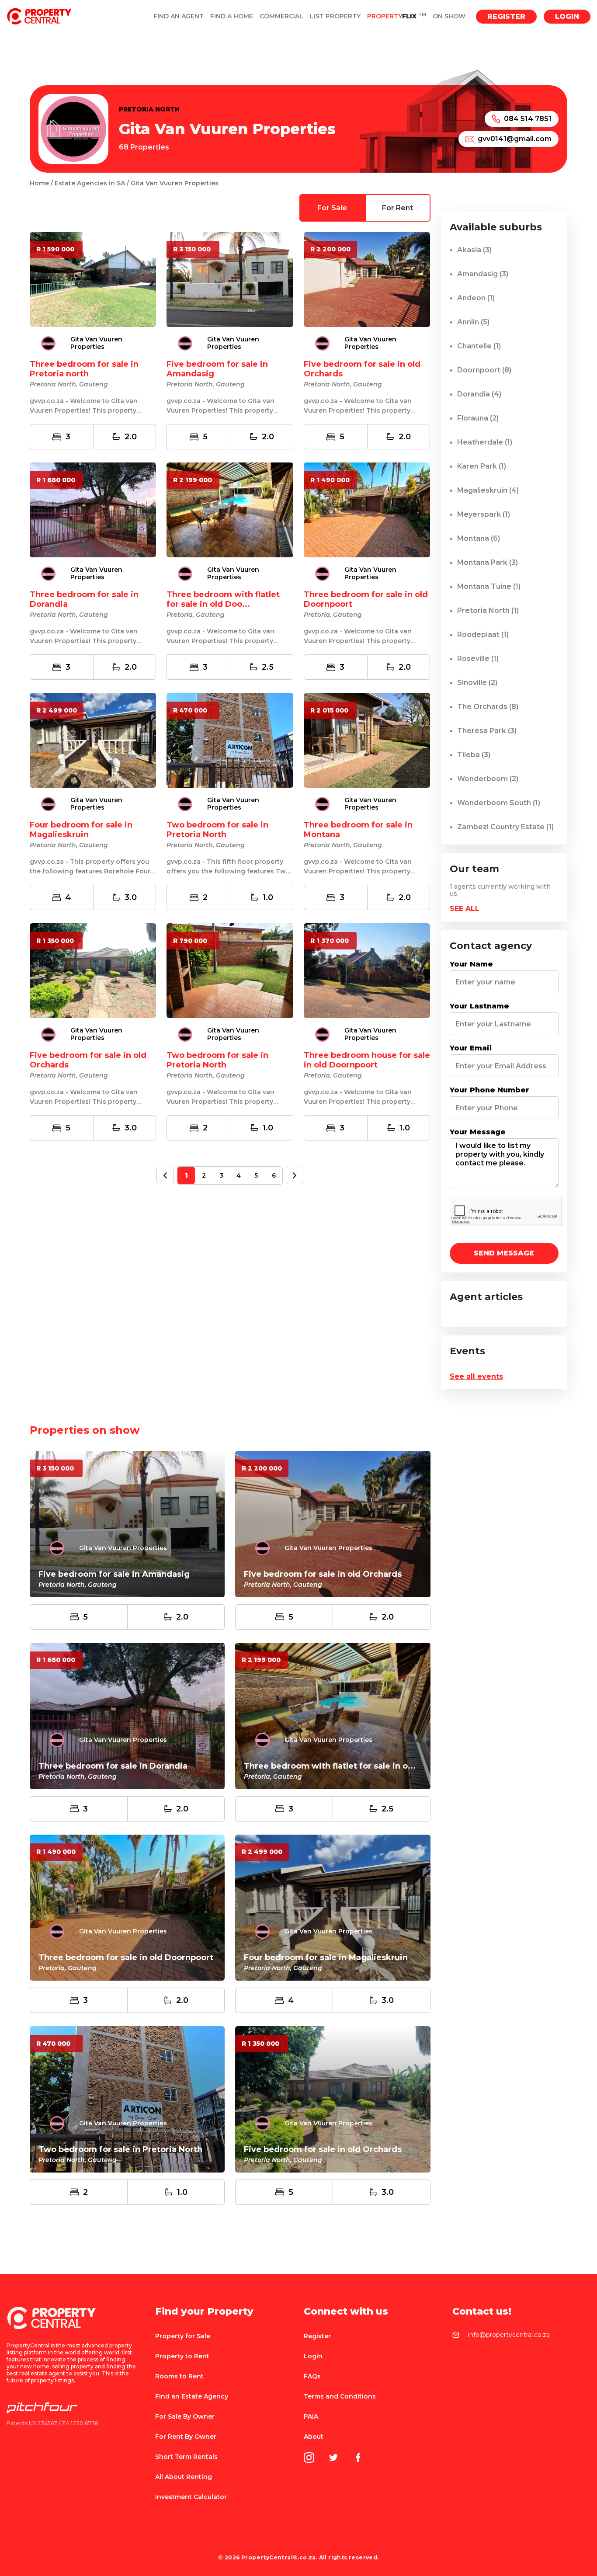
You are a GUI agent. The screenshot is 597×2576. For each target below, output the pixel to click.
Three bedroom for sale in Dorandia (113, 1766)
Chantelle (479, 346)
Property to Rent (182, 2356)
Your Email (471, 1048)
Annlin (473, 322)
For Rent (397, 208)
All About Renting (184, 2477)
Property (397, 16)
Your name (471, 964)
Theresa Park (487, 731)
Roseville (478, 659)
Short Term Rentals (186, 2457)
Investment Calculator (191, 2497)
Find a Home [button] (232, 16)
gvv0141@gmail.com (515, 139)
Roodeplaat (483, 634)
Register (506, 16)
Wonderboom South (499, 803)
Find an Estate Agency (192, 2396)
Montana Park (488, 562)
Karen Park (482, 466)
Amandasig (483, 274)
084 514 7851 (528, 119)
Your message (478, 1132)
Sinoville (477, 683)
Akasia (474, 250)
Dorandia (479, 394)
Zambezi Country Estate (505, 827)
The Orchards (488, 707)
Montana (479, 538)
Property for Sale (183, 2336)
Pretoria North (488, 610)
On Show (449, 16)
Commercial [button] (281, 16)
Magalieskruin (488, 490)
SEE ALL (465, 909)
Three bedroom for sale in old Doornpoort (126, 1957)
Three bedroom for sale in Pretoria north (84, 369)
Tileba (474, 755)
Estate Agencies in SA (90, 183)
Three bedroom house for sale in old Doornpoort (367, 1060)
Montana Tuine (489, 586)
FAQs (312, 2376)
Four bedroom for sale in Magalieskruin (81, 830)
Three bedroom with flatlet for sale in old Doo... (223, 599)
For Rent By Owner (186, 2437)
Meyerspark (484, 514)
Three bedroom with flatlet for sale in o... (330, 1766)
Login (567, 16)
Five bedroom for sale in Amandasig (114, 1574)
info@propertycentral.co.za (509, 2335)
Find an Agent (179, 16)
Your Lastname (479, 1006)
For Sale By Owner (185, 2416)
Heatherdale (485, 442)
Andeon (476, 298)
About (314, 2437)
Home (39, 183)
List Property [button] (335, 16)
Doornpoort (484, 370)
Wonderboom (488, 779)
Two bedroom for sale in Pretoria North (217, 830)
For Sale (332, 208)
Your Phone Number (489, 1090)
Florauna (478, 418)
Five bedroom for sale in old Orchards (323, 1574)
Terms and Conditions (340, 2396)
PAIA (311, 2416)
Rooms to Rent (179, 2376)
